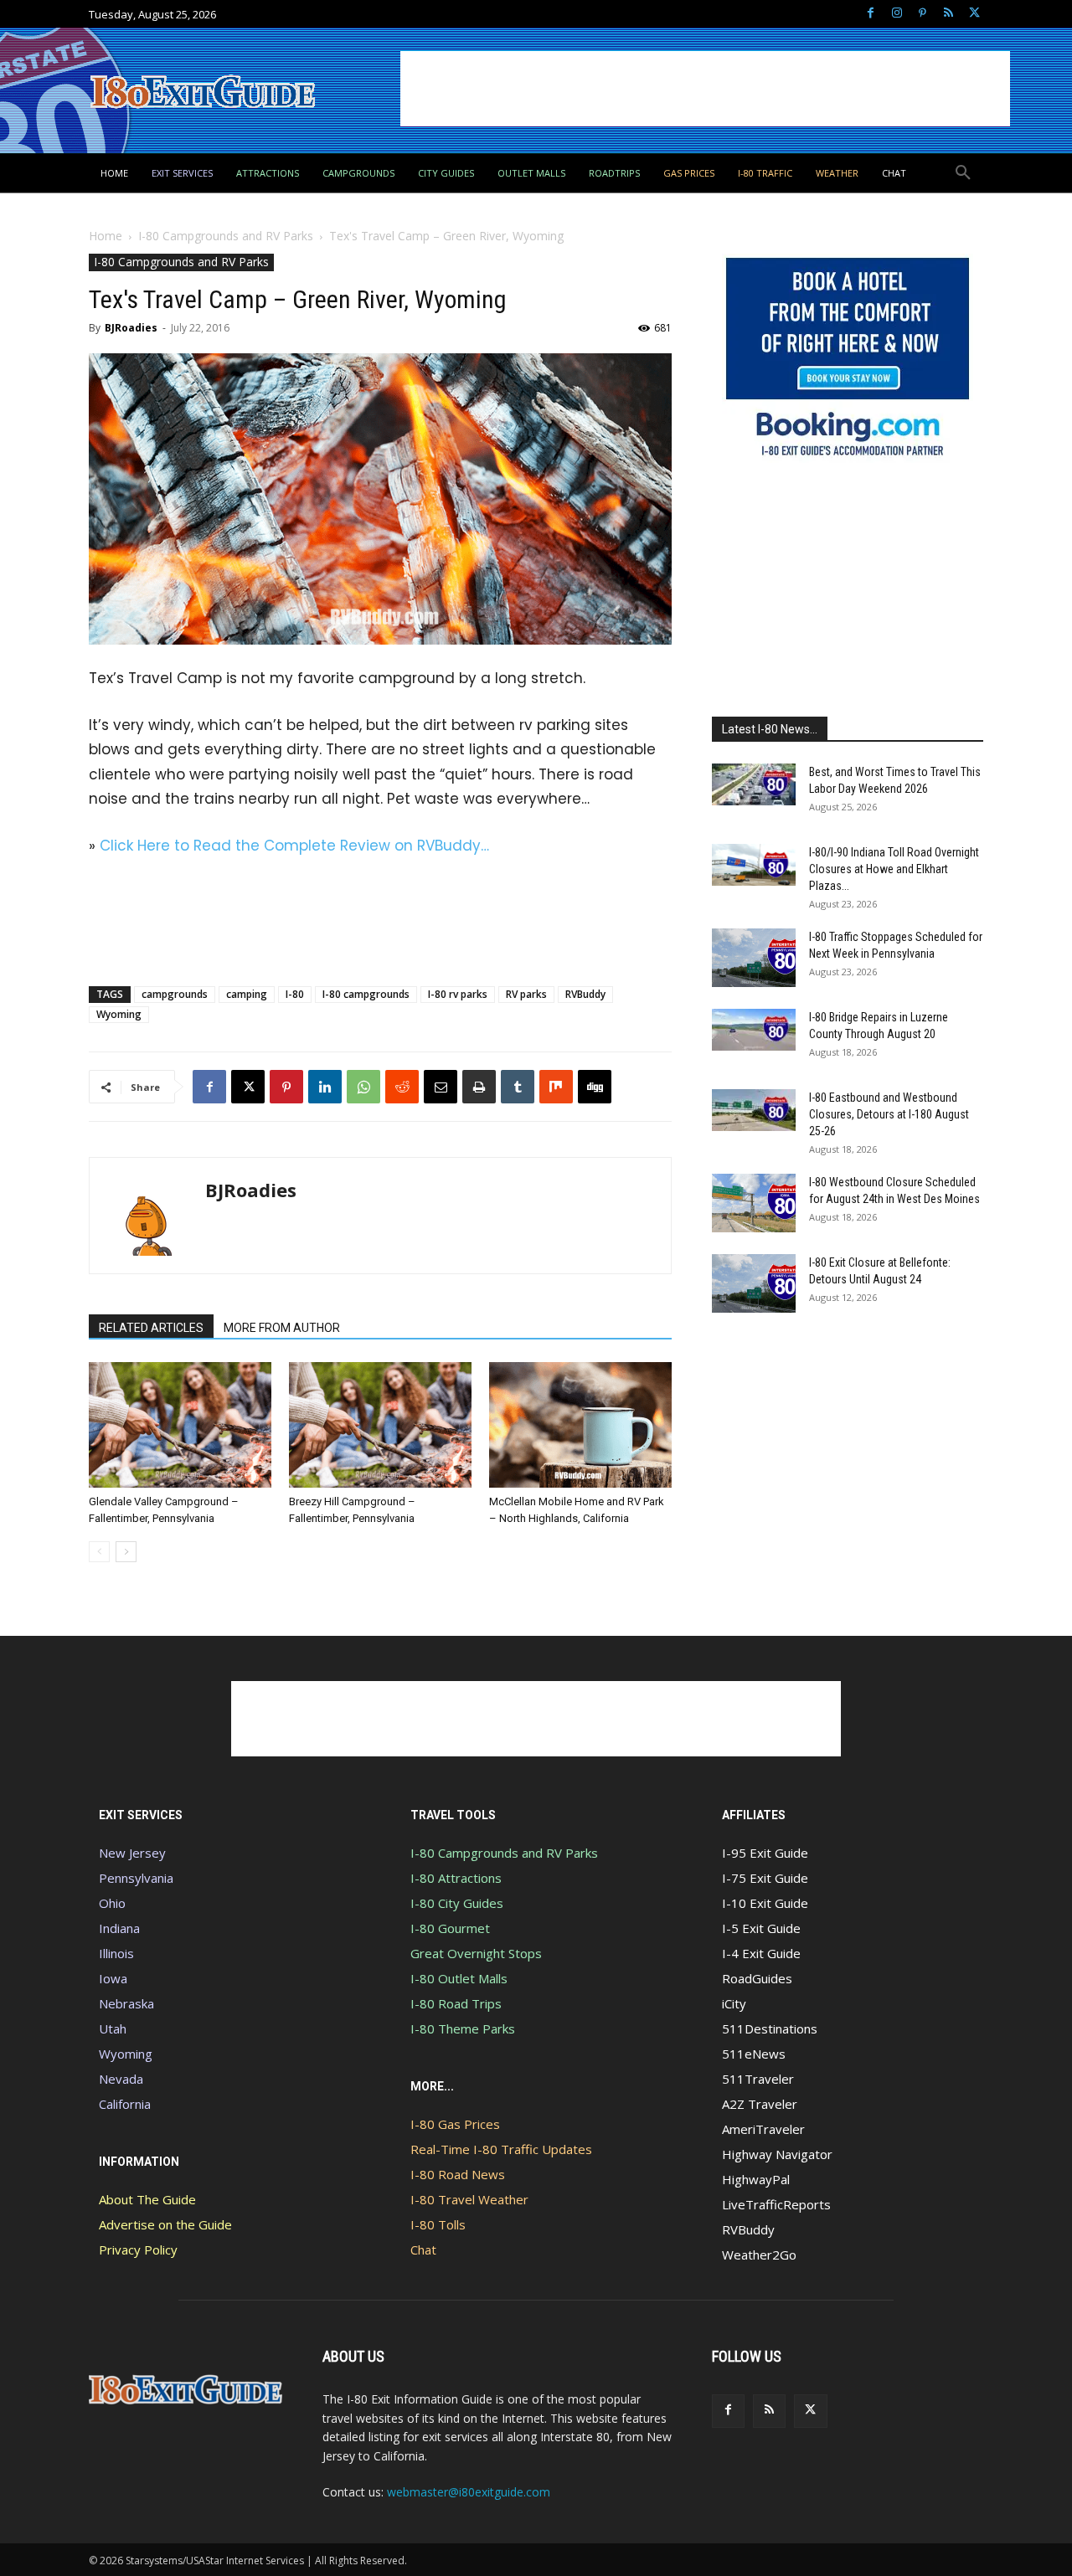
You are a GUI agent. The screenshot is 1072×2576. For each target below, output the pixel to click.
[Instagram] (897, 14)
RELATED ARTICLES (151, 1328)
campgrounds (175, 994)
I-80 (295, 994)
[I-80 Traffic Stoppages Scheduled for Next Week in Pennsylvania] (754, 958)
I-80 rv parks (458, 994)
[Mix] (556, 1087)
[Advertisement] (705, 89)
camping (247, 994)
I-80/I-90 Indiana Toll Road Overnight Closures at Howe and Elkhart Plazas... (894, 869)
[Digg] (595, 1087)
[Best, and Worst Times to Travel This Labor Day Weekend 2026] (754, 784)
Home (106, 236)
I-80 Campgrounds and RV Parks (226, 236)
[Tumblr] (518, 1087)
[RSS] (948, 14)
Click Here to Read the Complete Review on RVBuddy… (294, 846)
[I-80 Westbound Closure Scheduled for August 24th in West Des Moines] (754, 1203)
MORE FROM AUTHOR (282, 1328)
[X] (974, 14)
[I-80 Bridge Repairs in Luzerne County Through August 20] (754, 1030)
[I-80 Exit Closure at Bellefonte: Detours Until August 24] (754, 1283)
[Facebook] (871, 14)
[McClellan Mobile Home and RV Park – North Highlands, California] (580, 1425)
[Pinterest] (923, 14)
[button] (963, 173)
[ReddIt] (402, 1087)
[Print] (479, 1087)
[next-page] (126, 1552)
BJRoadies (131, 328)
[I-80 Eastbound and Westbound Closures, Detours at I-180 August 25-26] (754, 1110)
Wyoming (119, 1014)
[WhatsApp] (363, 1087)
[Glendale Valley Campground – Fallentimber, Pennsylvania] (180, 1425)
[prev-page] (99, 1552)
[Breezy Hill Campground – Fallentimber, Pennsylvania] (380, 1425)
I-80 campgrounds (366, 994)
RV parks (526, 994)
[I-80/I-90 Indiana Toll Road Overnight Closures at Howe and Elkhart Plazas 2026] (754, 865)
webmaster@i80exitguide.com (469, 2492)
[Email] (441, 1087)
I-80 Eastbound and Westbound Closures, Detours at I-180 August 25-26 (889, 1114)
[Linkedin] (325, 1087)
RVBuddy (585, 994)
